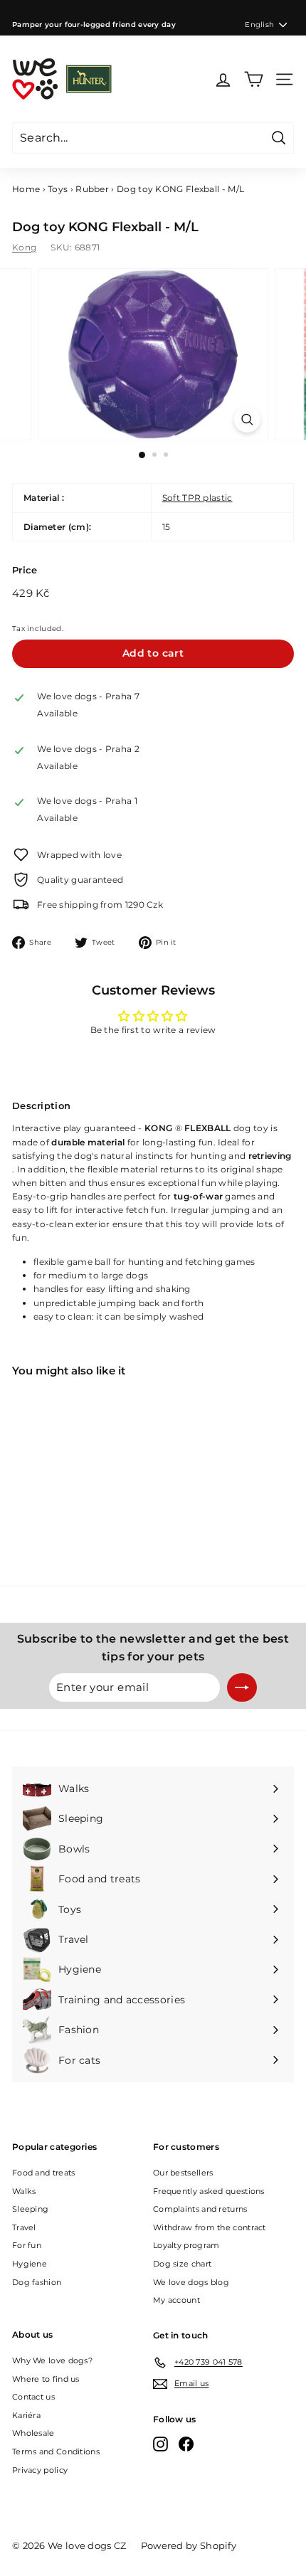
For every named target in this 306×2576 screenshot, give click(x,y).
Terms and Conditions (56, 2452)
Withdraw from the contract (210, 2227)
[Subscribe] (242, 1687)
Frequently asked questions (209, 2191)
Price (25, 570)
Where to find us (46, 2379)
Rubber (92, 189)
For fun (27, 2245)
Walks (24, 2191)
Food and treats (44, 2173)
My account (176, 2300)
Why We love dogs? (52, 2360)
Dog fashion (37, 2282)
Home (26, 189)
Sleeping (30, 2209)
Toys (58, 189)
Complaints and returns (200, 2209)
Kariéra (26, 2415)
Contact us (33, 2397)
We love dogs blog (191, 2282)
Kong (24, 247)
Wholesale (33, 2433)
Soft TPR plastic (197, 498)
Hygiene (30, 2264)
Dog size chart (182, 2264)
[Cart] (254, 79)
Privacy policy (40, 2470)
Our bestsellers (183, 2173)
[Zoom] (247, 419)
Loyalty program (186, 2245)
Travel (24, 2227)
